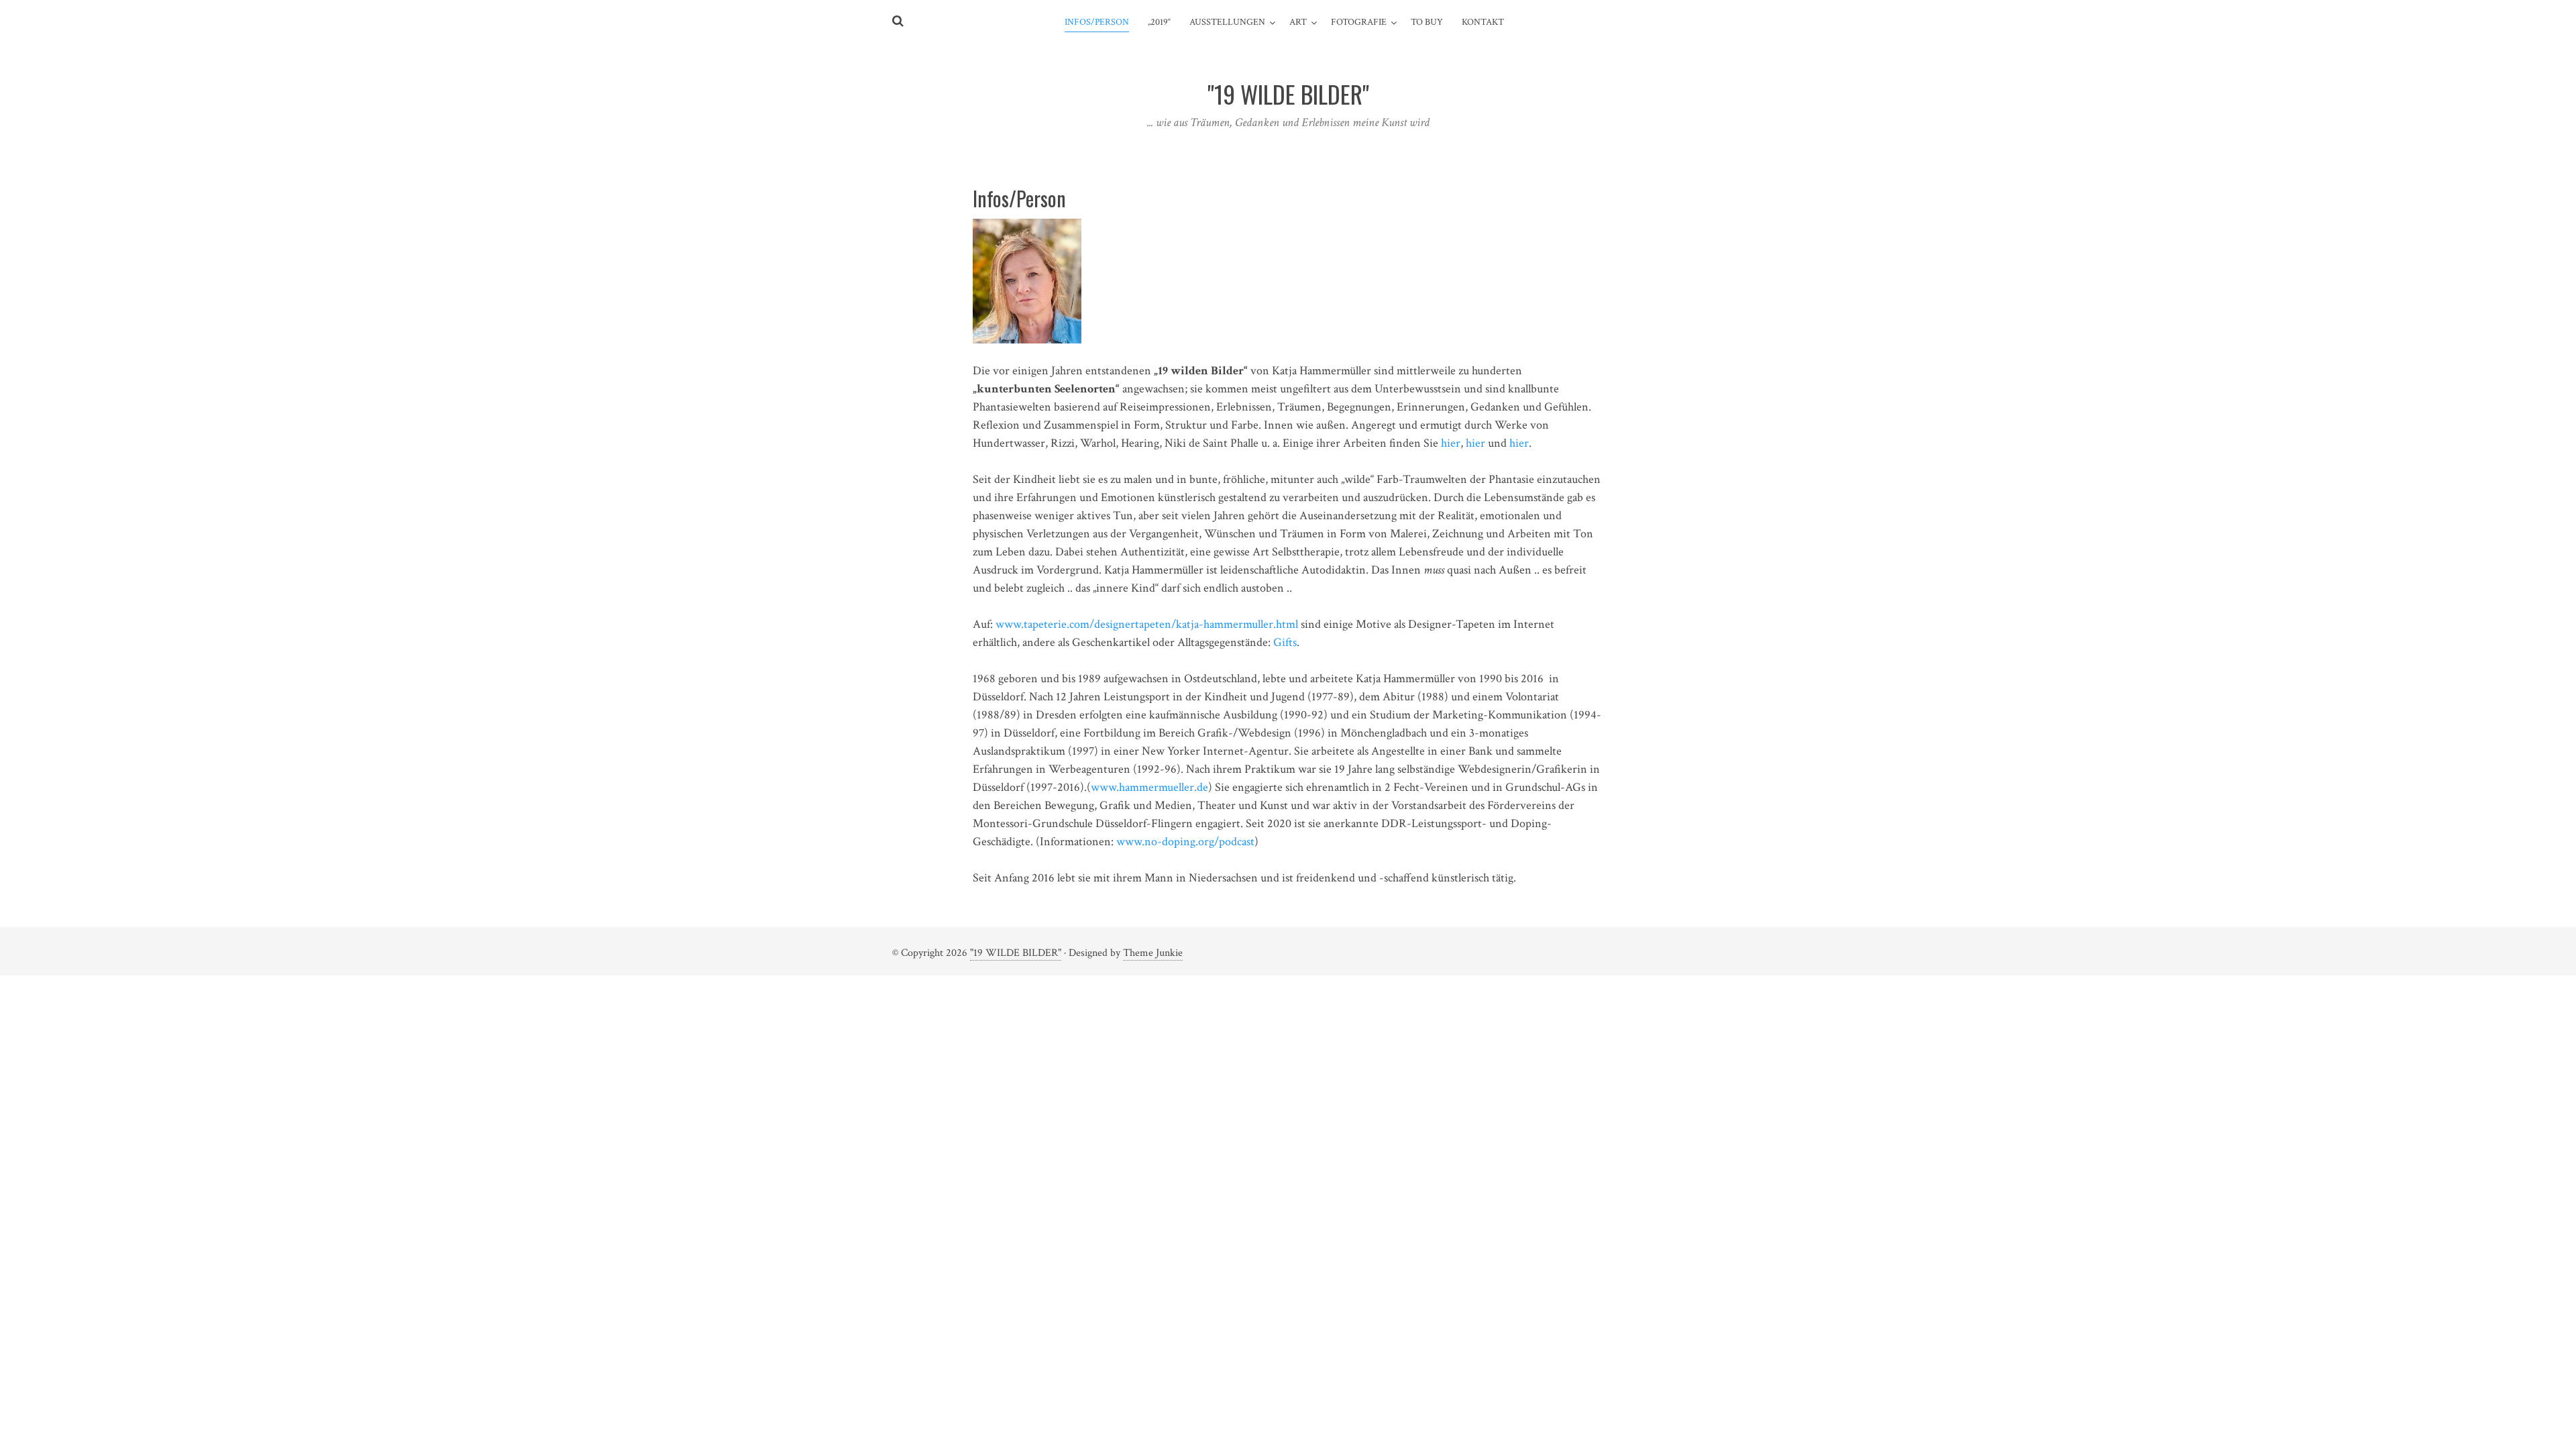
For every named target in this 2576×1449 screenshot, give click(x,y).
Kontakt (1483, 22)
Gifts (1285, 642)
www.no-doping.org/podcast (1185, 842)
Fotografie (1359, 22)
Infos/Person (1097, 22)
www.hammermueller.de (1149, 787)
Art (1298, 22)
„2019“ (1159, 22)
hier (1451, 443)
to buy (1427, 22)
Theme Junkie (1153, 953)
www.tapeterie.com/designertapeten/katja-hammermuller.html (1148, 624)
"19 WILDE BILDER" (1016, 953)
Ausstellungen (1227, 22)
